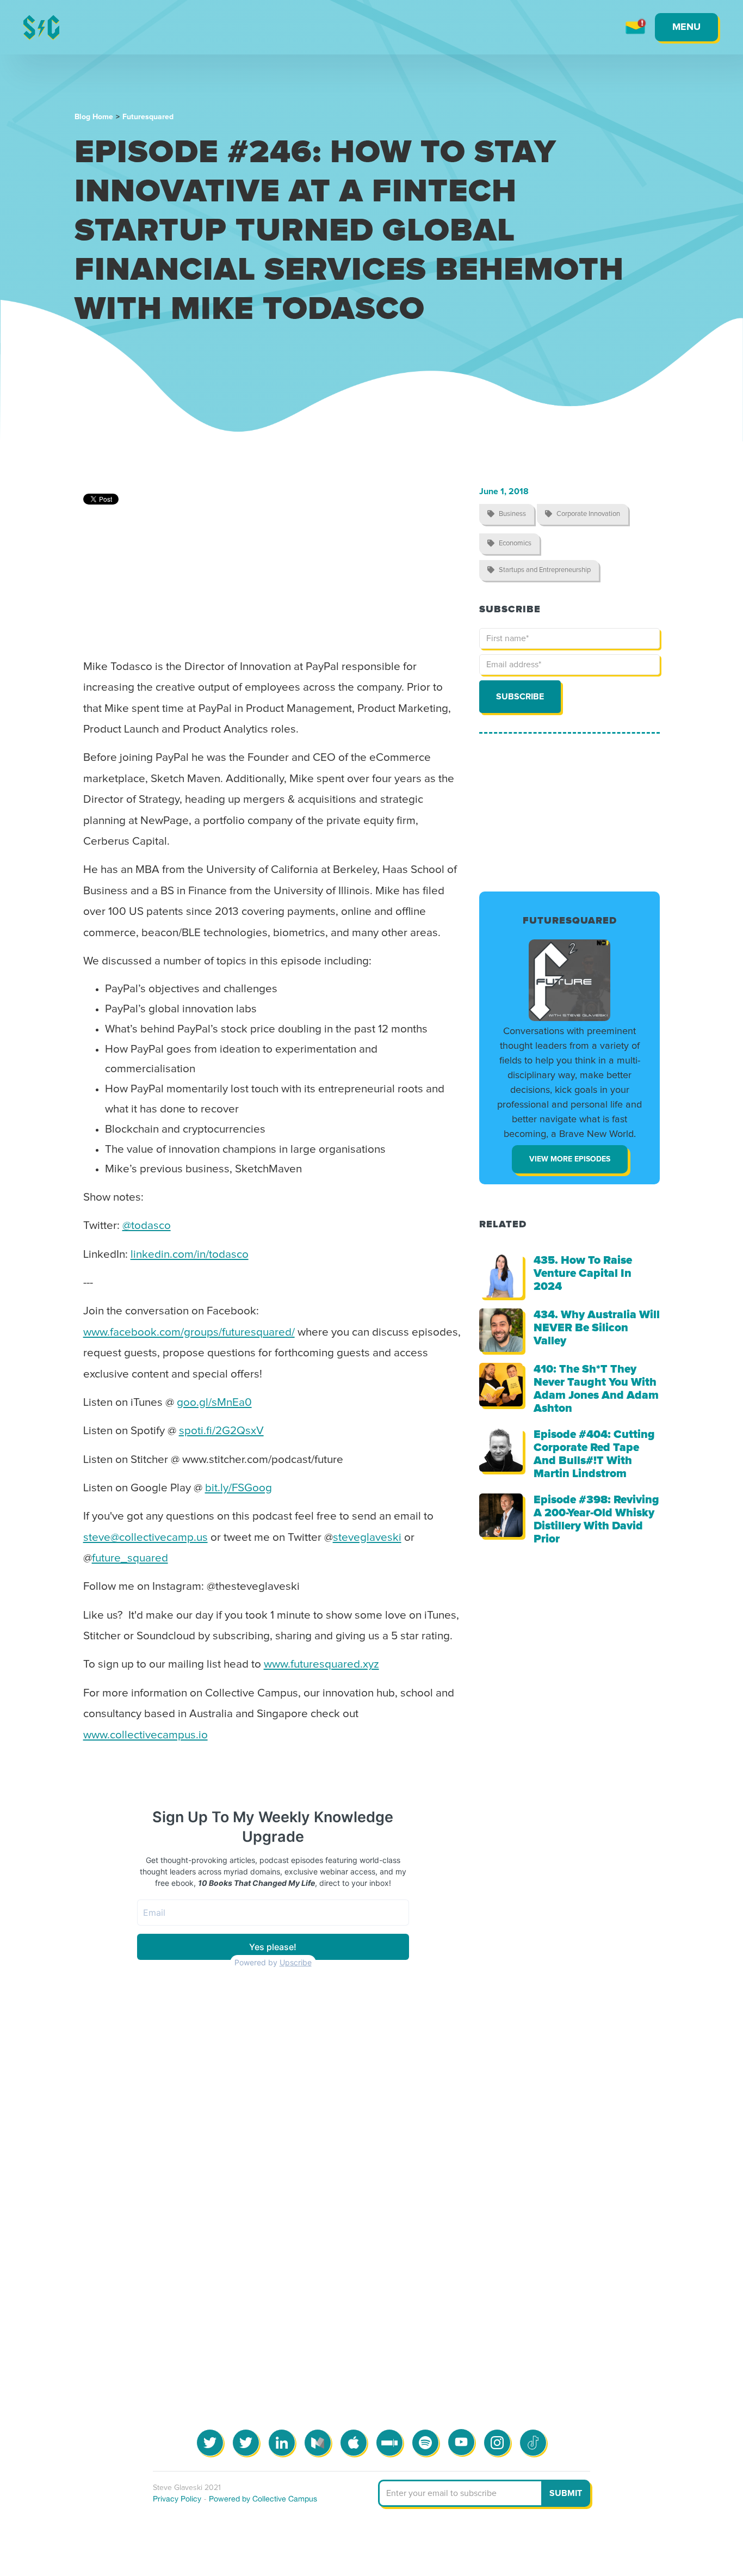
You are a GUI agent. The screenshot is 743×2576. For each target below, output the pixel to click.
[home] (41, 27)
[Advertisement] (569, 813)
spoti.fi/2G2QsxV (221, 1431)
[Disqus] (372, 2175)
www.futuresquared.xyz (321, 1664)
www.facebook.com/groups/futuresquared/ (189, 1332)
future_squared (130, 1558)
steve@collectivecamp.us (145, 1538)
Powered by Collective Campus (263, 2499)
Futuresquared (148, 117)
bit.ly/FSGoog (239, 1488)
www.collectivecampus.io (145, 1735)
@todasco (147, 1226)
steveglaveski (367, 1538)
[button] (686, 27)
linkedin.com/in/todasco (190, 1255)
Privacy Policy (177, 2499)
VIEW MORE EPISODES (570, 1159)
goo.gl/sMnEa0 (214, 1403)
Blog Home (94, 117)
